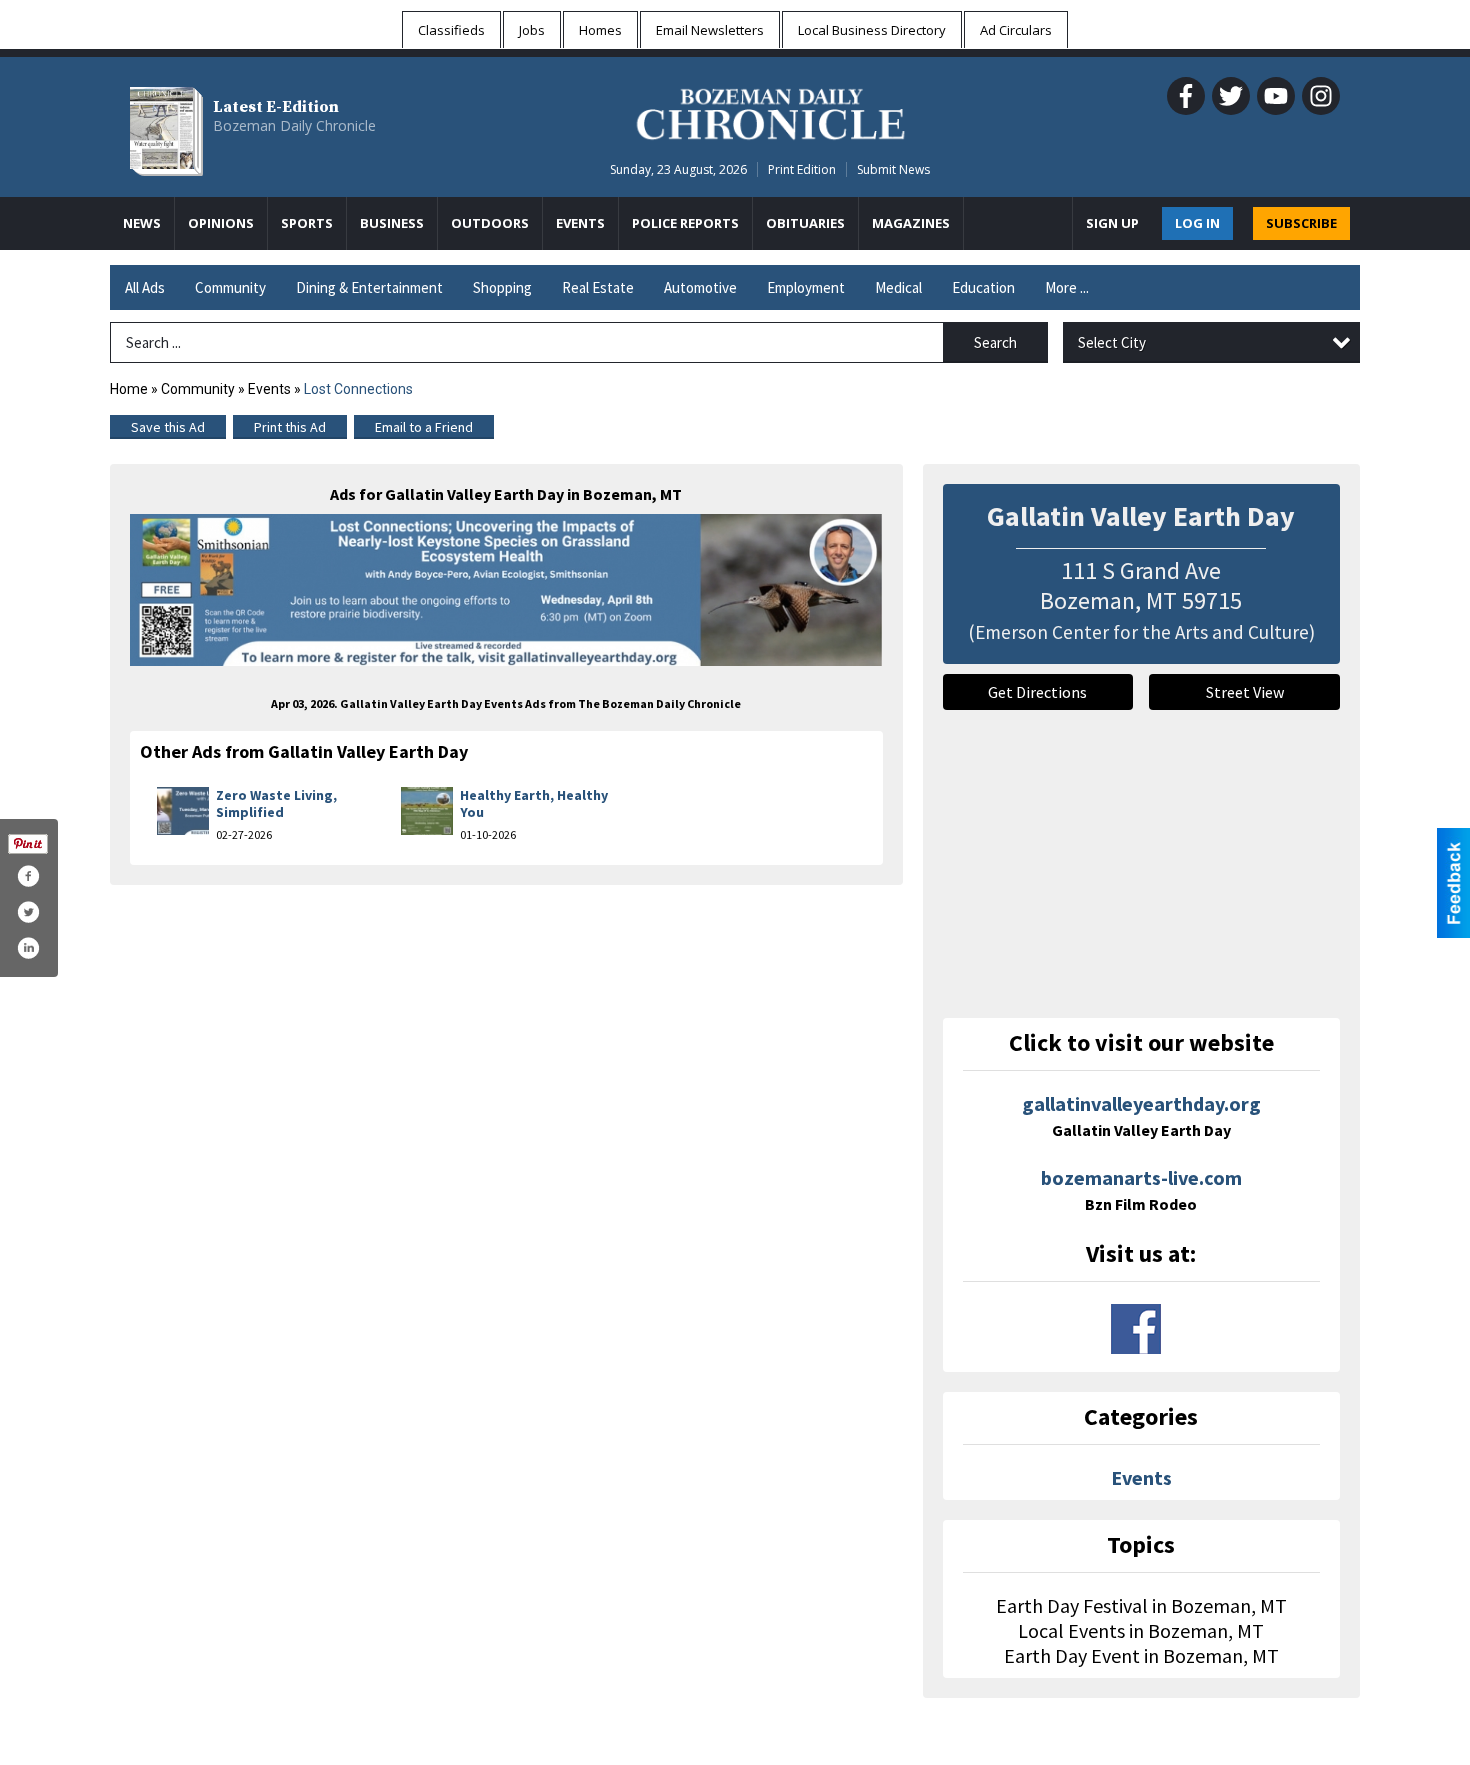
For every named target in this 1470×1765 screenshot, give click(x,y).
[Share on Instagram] (28, 948)
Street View (1245, 692)
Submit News (893, 169)
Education (983, 287)
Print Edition (802, 169)
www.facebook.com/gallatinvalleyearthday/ (1136, 1329)
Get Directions (1037, 692)
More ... (1067, 287)
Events (271, 389)
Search (995, 342)
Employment (806, 287)
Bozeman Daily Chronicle (294, 125)
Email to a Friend (424, 427)
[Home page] (770, 111)
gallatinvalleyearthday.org (1141, 1115)
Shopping (502, 287)
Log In (1197, 223)
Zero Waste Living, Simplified (276, 804)
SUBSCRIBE (1301, 223)
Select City (1112, 342)
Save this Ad (168, 427)
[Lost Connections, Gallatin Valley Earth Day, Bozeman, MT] (506, 590)
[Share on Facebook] (28, 876)
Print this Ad (290, 427)
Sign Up (1112, 223)
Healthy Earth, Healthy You (534, 804)
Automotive (700, 287)
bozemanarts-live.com (1141, 1189)
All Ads (145, 287)
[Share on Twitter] (28, 912)
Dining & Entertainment (369, 287)
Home (129, 389)
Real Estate (598, 287)
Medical (898, 287)
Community (230, 287)
